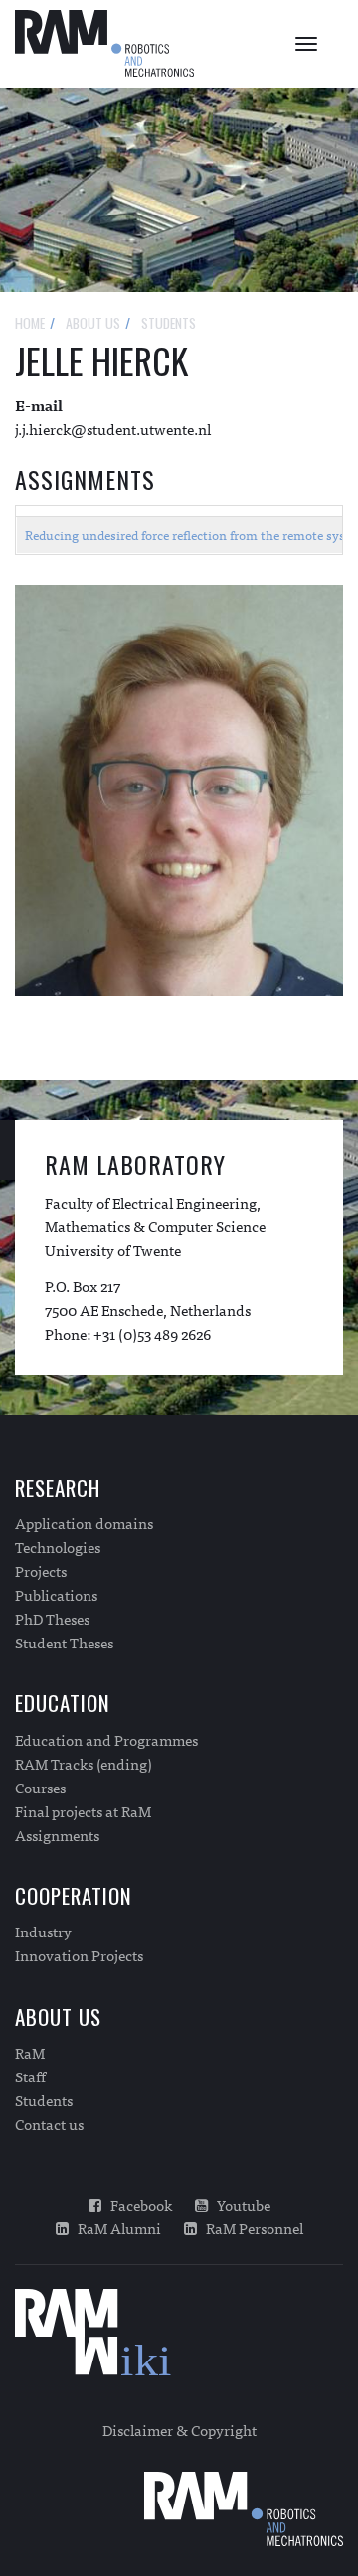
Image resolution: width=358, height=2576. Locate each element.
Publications (56, 1595)
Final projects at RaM (83, 1811)
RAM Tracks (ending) (84, 1764)
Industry (43, 1932)
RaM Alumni (115, 2228)
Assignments (57, 1835)
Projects (41, 1571)
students (169, 322)
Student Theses (64, 1643)
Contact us (49, 2124)
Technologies (58, 1547)
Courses (40, 1788)
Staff (30, 2076)
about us (93, 322)
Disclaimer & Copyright (179, 2430)
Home (30, 322)
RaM (30, 2053)
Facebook (137, 2205)
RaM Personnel (250, 2228)
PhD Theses (52, 1619)
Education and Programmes (106, 1740)
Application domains (84, 1523)
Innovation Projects (79, 1955)
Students (44, 2100)
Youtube (239, 2205)
